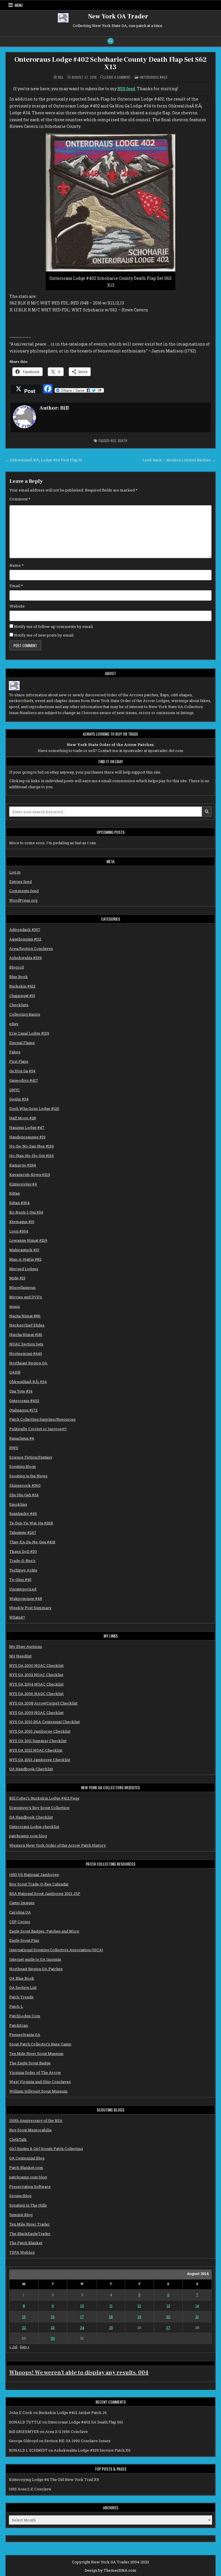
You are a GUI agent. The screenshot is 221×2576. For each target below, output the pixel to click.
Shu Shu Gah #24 (24, 1495)
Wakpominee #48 (26, 1599)
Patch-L (16, 2006)
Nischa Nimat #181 (26, 1335)
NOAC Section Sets (26, 1344)
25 (111, 2328)
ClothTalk (18, 2139)
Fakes (15, 1052)
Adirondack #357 (25, 930)
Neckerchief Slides (27, 1325)
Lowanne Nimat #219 (28, 1240)
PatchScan (19, 2025)
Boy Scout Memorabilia (30, 2130)
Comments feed (24, 891)
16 (53, 2317)
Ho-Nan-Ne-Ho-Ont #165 (32, 1156)
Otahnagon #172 (23, 1410)
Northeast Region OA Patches (36, 1969)
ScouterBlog (20, 2196)
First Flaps (19, 1061)
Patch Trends (21, 1997)
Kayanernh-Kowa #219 (30, 1175)
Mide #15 (17, 1278)
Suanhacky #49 (23, 1513)
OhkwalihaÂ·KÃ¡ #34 (28, 1382)
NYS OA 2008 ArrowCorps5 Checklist (43, 1703)
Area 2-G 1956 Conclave (66, 2432)
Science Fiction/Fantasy (31, 1457)
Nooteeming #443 (26, 1353)
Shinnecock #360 (25, 1485)
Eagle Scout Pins (24, 1940)
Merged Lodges (24, 1269)
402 (113, 440)
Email (16, 586)
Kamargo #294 (23, 1165)
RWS (14, 1448)
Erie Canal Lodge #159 (29, 1033)
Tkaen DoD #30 (23, 1551)
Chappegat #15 (22, 996)
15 (24, 2317)
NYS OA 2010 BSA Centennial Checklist (44, 1722)
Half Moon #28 (23, 1118)
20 (168, 2317)
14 (197, 2306)
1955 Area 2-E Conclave (30, 2489)
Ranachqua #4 (22, 1438)
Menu (19, 5)
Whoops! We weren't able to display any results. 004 (79, 2373)
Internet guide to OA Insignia (35, 1959)
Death (123, 440)
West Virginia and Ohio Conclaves (40, 2082)
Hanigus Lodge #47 (27, 1127)
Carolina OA (20, 1912)
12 (139, 2306)
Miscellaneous (22, 1287)
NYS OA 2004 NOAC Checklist (36, 1684)
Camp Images (22, 1903)
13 (168, 2306)
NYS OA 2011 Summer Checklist (38, 1741)
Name (17, 565)
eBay (14, 1024)
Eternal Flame (22, 1043)
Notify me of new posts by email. (44, 635)
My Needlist (20, 1656)
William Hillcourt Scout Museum (38, 2091)
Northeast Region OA (28, 1363)
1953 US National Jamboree (34, 1875)
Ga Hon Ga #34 (22, 1071)
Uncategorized (23, 1589)
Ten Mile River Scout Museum (36, 2054)
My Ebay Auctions (26, 1646)
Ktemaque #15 (22, 1222)
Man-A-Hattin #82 (25, 1259)
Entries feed (20, 882)
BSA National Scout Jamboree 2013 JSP (45, 1894)
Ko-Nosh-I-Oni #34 (26, 1212)
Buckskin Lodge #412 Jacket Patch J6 (73, 2413)
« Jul (13, 2347)
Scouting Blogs (23, 1466)
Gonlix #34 (19, 1099)
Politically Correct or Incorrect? (38, 1429)
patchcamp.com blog (28, 1836)
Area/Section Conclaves (31, 948)
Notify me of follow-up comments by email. (54, 626)
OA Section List (23, 1987)
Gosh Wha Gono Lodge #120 (34, 1108)
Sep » (25, 2347)
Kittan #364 (19, 1203)
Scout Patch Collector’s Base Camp (40, 2044)
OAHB (15, 1372)
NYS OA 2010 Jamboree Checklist (40, 1731)
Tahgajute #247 (23, 1532)
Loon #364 (19, 1231)
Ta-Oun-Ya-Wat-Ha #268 (31, 1523)
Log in (15, 872)
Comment (20, 499)
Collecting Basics (25, 1014)
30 (53, 2338)
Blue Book (19, 977)
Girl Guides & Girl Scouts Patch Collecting (46, 2149)
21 (197, 2317)
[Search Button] (110, 41)
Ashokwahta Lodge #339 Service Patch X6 (92, 2450)
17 (82, 2317)
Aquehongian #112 (25, 939)
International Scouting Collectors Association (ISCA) (56, 1950)
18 (111, 2317)
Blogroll (17, 967)
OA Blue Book (22, 1978)
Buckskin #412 (22, 986)
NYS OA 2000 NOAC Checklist (36, 1665)
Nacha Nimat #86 (25, 1316)
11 (111, 2306)
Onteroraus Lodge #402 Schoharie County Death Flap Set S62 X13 (111, 63)
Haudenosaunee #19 (27, 1137)
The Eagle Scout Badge (30, 2063)
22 (24, 2328)
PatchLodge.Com (25, 2016)
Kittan (15, 1193)
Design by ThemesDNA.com (110, 2570)
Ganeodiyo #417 (24, 1080)
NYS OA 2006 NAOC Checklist (36, 1694)
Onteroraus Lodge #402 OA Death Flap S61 (85, 2422)
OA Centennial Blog (27, 2158)
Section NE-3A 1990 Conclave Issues (77, 2441)
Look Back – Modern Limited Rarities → (179, 460)
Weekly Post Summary (30, 1608)
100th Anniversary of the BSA (36, 2120)
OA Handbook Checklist (31, 1769)
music (15, 1306)
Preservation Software (30, 2186)
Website (17, 606)
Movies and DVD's (26, 1297)
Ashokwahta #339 (25, 958)
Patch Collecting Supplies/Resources (42, 1419)
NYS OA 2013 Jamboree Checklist (40, 1760)
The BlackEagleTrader (30, 2234)
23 (53, 2328)
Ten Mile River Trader (29, 2224)
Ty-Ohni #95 (20, 1580)
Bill (61, 77)
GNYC (15, 1090)
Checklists (19, 1005)
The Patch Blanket (26, 2243)
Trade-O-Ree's (22, 1561)
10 (82, 2306)
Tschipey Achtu (23, 1570)
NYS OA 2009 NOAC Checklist (36, 1713)
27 (168, 2328)
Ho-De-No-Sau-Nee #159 (32, 1146)
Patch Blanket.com (26, 2168)
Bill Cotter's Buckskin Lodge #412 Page (44, 1798)
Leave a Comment (118, 77)
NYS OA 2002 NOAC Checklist (36, 1675)
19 (139, 2317)
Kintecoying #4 (23, 1184)
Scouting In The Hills (28, 2205)
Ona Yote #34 (21, 1391)
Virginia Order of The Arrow (35, 2072)
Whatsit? (17, 1617)
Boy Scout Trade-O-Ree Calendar (39, 1884)
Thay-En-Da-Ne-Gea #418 (32, 1542)
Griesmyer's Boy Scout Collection (39, 1808)
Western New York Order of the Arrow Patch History (58, 1845)
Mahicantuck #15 (24, 1250)
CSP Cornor (20, 1922)
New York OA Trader (118, 16)
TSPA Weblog (22, 2252)
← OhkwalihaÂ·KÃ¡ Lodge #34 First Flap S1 (44, 460)
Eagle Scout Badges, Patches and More (44, 1931)
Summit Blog (21, 2215)
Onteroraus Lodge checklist (34, 1827)
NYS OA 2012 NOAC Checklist (36, 1750)
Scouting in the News (28, 1476)
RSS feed (126, 89)
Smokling (18, 1504)
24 (82, 2328)
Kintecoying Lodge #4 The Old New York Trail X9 (54, 2479)
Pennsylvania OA (25, 2035)
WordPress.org (23, 900)
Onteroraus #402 (154, 77)
